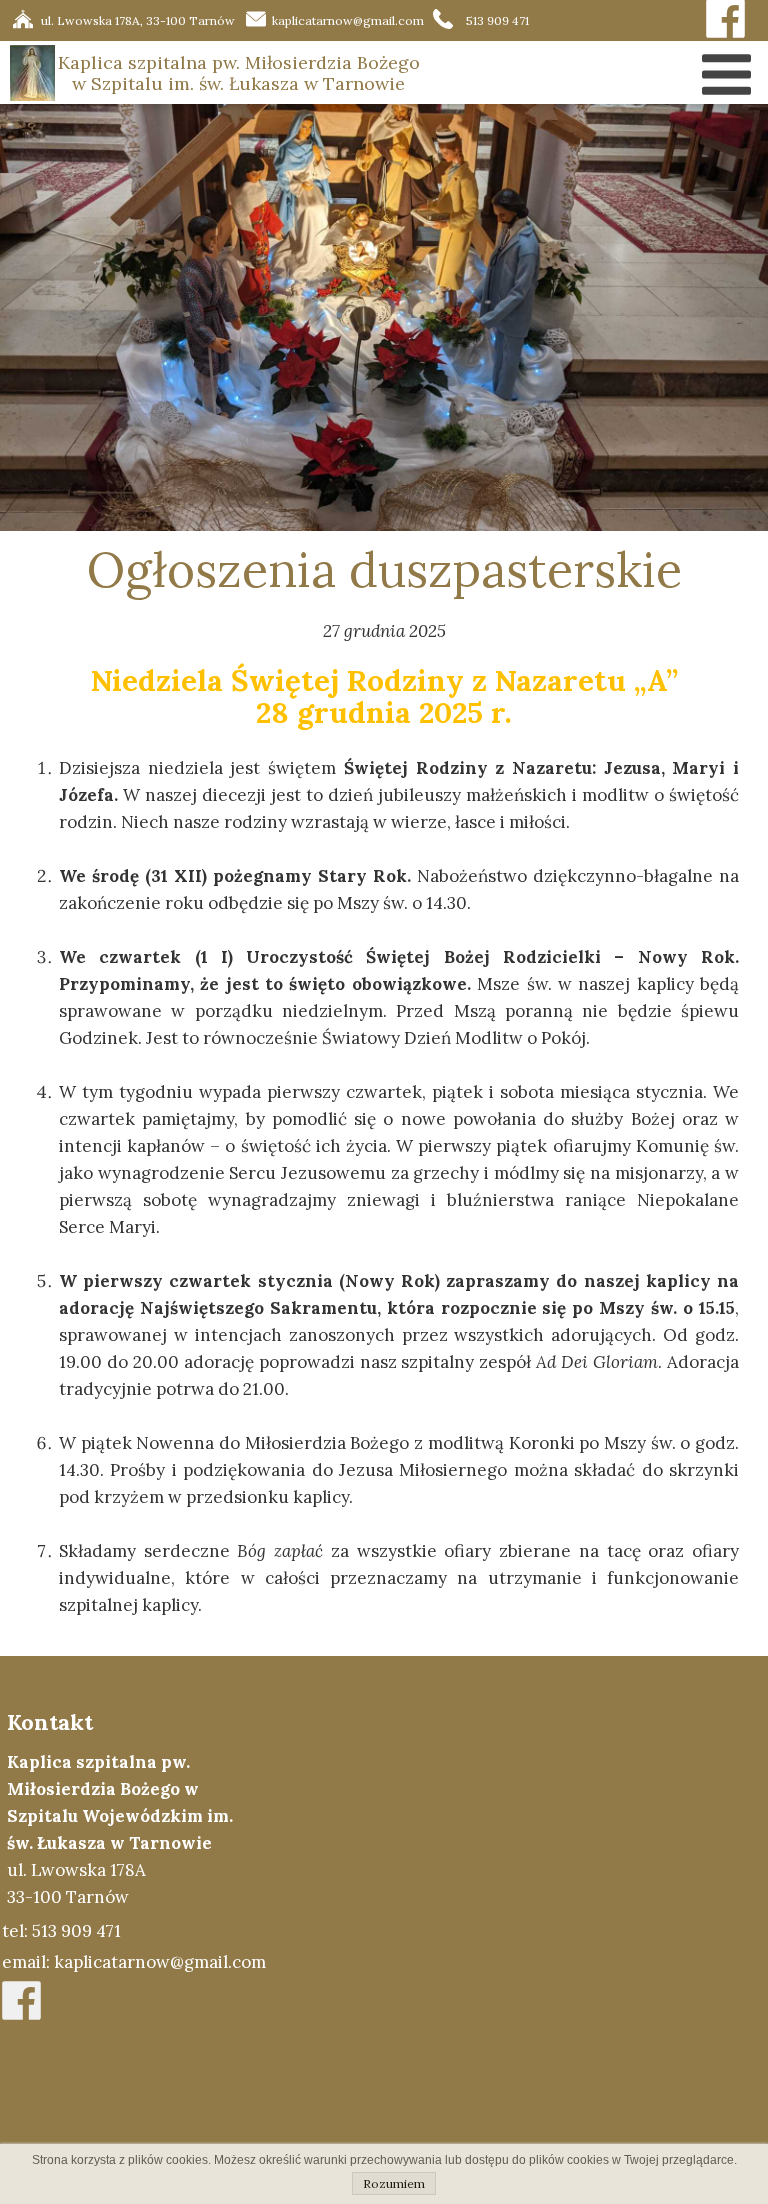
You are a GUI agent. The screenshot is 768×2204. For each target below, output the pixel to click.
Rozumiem (394, 2183)
